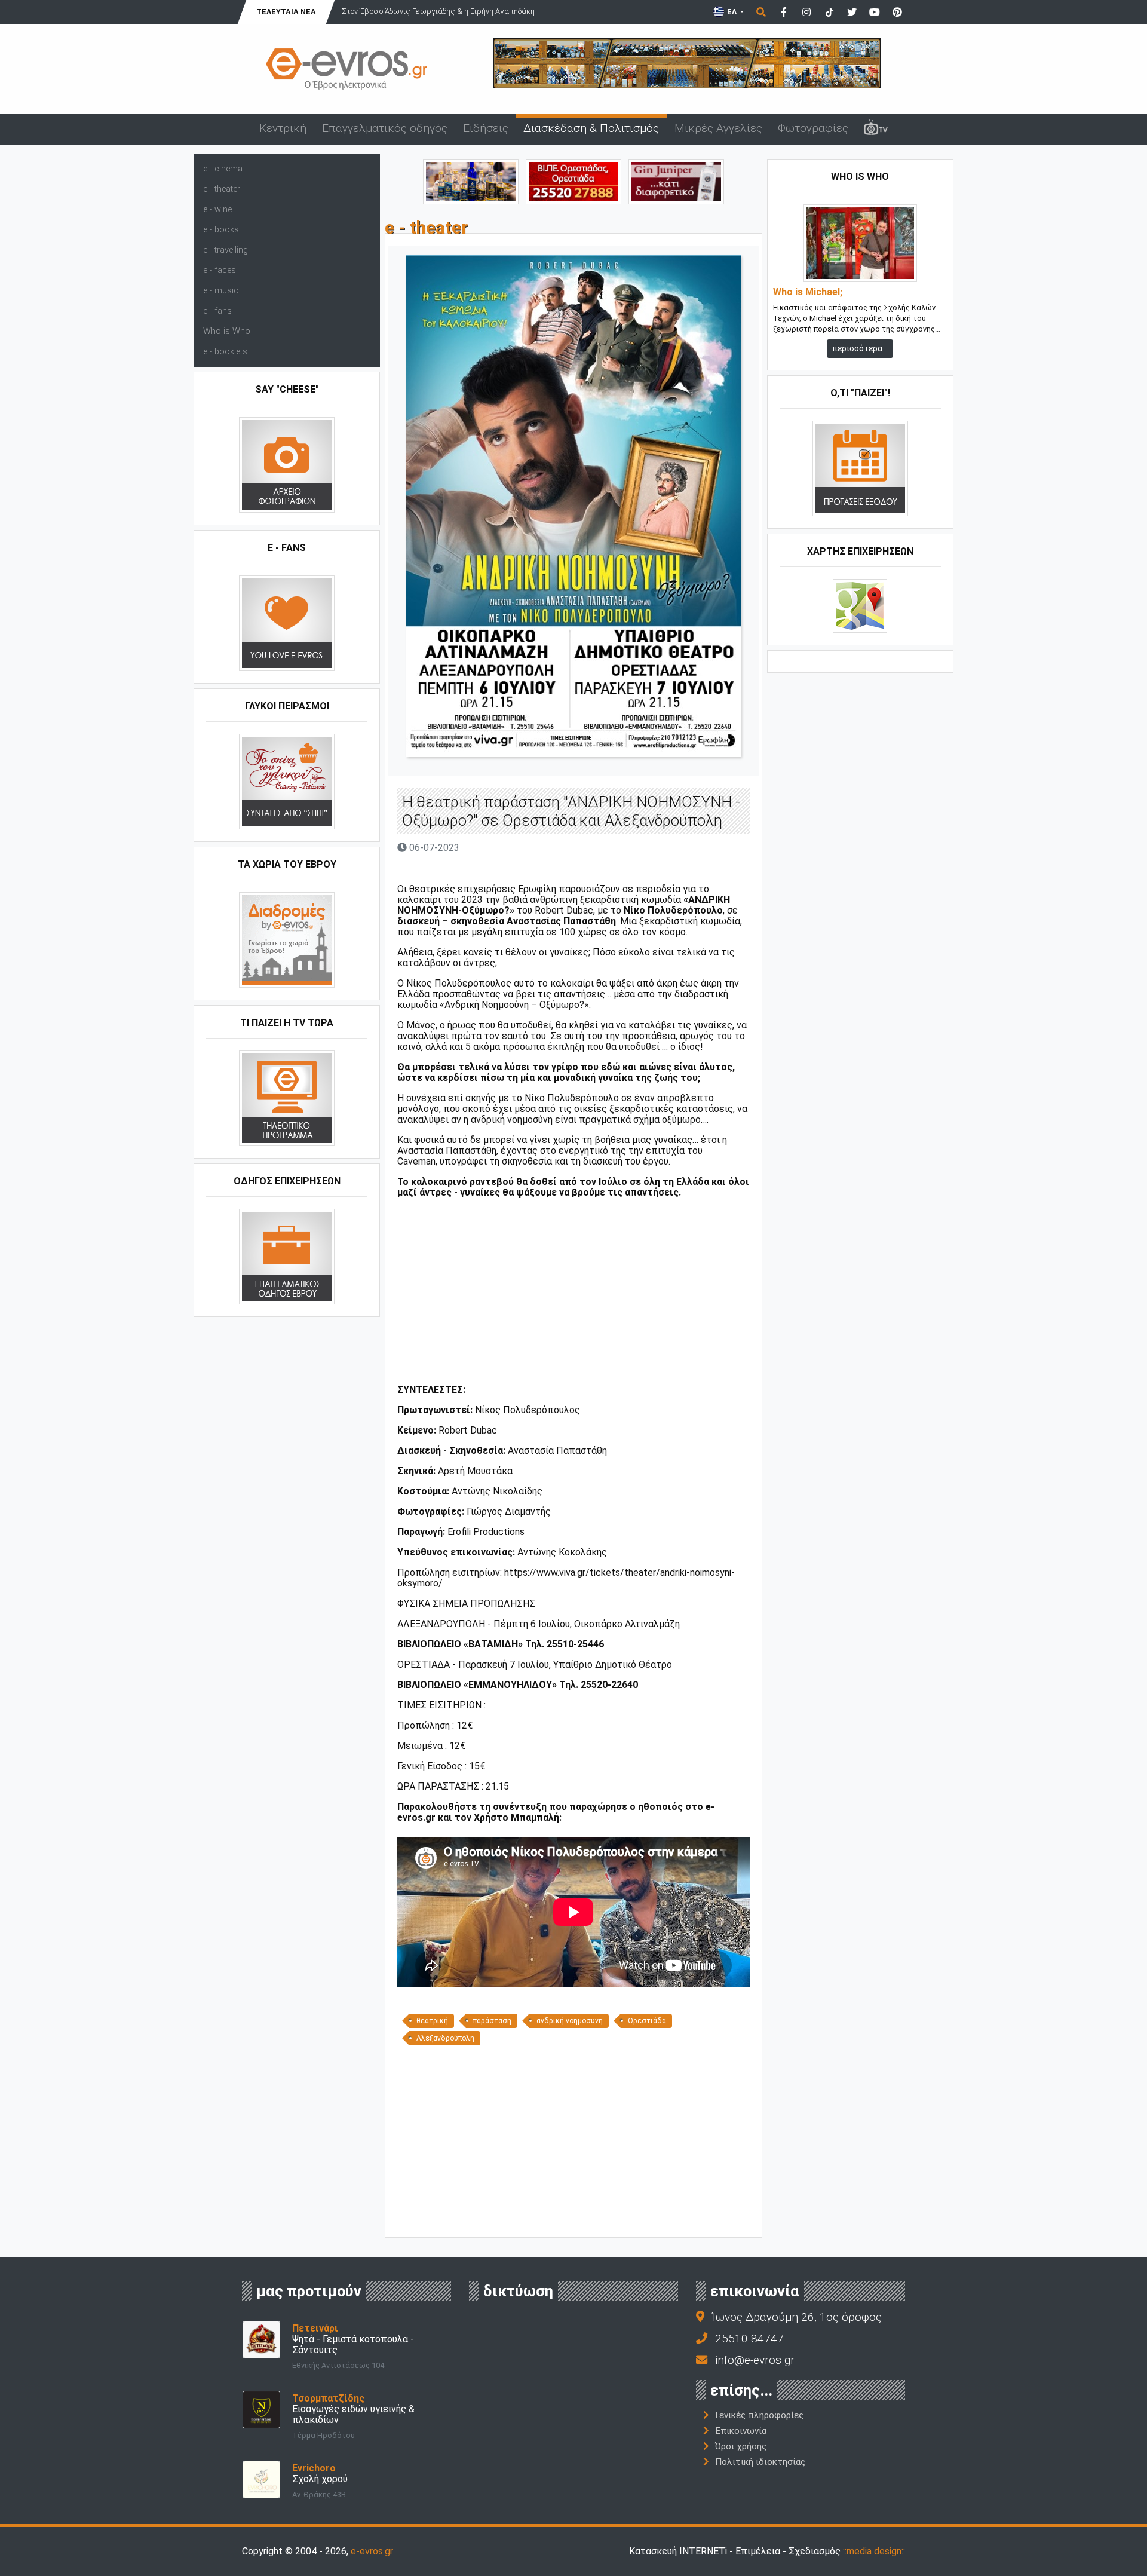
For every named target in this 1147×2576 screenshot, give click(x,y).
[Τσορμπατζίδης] (261, 2409)
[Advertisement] (573, 1302)
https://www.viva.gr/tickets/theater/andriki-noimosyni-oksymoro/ (566, 1578)
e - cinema (223, 169)
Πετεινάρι (315, 2328)
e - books (221, 230)
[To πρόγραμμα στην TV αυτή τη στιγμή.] (287, 1098)
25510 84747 (749, 2338)
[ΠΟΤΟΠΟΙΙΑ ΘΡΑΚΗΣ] (676, 181)
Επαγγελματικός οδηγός (385, 128)
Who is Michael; (808, 292)
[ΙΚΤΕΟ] (573, 181)
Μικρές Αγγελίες (718, 128)
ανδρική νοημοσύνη (570, 2021)
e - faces (220, 270)
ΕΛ (732, 12)
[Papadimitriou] (471, 181)
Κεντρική (283, 128)
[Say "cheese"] (287, 465)
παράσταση (492, 2021)
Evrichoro (314, 2468)
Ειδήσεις (486, 128)
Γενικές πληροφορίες (759, 2415)
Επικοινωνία (741, 2431)
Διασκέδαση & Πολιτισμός (591, 128)
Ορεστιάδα (647, 2021)
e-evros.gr (372, 2551)
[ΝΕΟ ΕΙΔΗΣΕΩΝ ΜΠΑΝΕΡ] (573, 2217)
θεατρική (432, 2021)
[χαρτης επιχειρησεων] (860, 606)
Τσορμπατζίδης (328, 2398)
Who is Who (227, 331)
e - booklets (225, 352)
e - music (221, 291)
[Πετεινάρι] (261, 2339)
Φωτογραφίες (813, 128)
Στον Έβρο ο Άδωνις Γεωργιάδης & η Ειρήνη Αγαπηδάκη (438, 11)
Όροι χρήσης (741, 2446)
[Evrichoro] (261, 2479)
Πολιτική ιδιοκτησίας (760, 2462)
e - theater (222, 189)
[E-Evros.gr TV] (876, 129)
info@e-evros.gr (755, 2360)
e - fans (217, 311)
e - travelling (226, 250)
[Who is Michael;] (860, 243)
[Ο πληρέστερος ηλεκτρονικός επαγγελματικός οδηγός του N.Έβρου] (346, 68)
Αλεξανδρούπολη (445, 2038)
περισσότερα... (860, 348)
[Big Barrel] (687, 62)
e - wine (217, 209)
